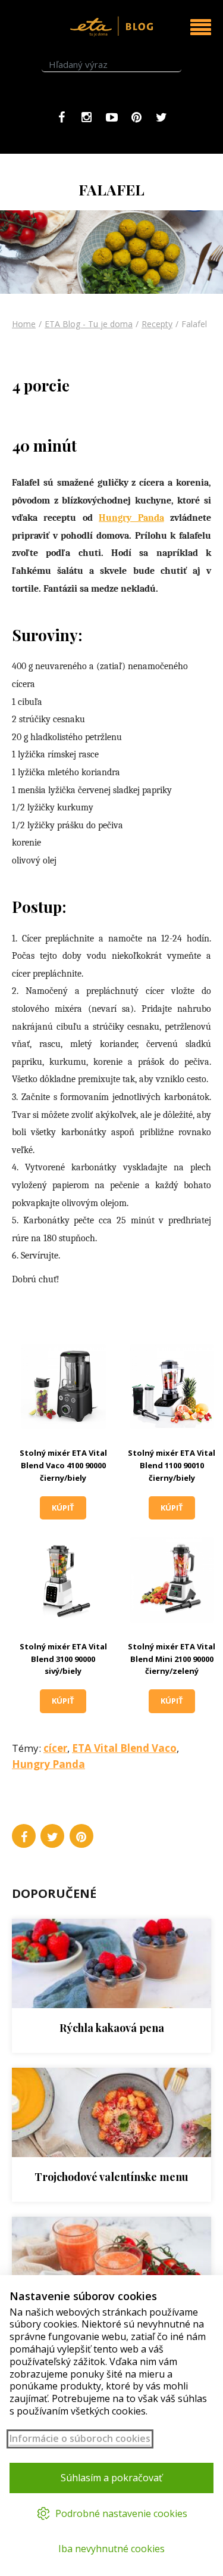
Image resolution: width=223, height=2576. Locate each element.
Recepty (157, 324)
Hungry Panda (131, 518)
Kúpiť (63, 1508)
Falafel (194, 324)
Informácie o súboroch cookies (80, 2439)
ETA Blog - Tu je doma (89, 324)
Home (24, 324)
